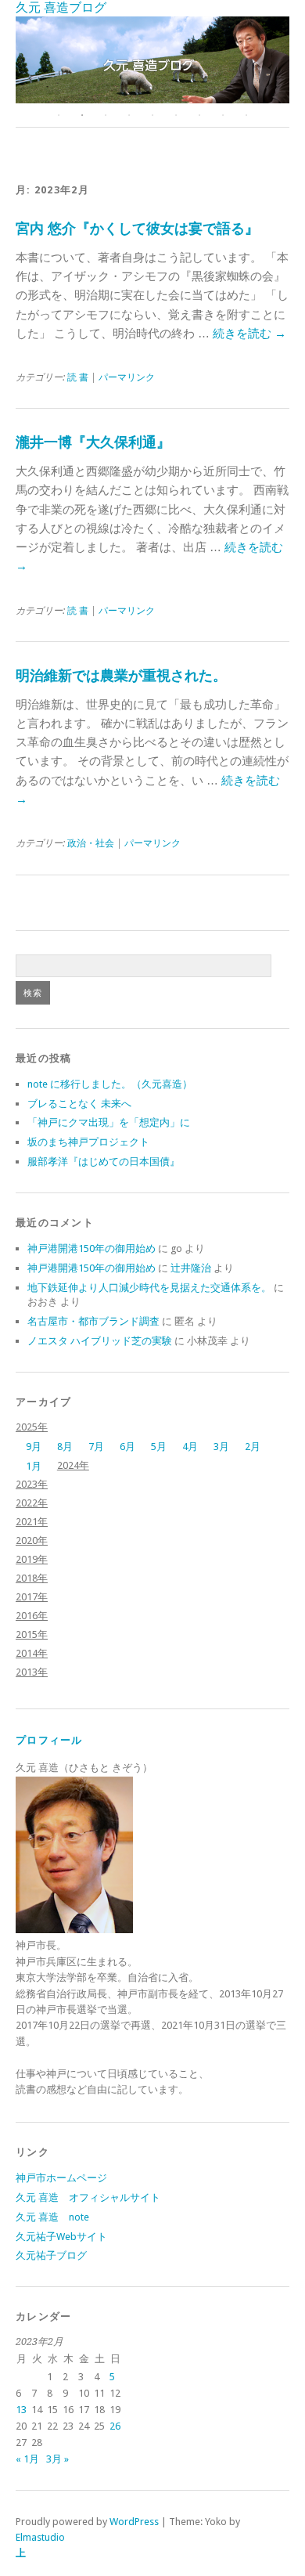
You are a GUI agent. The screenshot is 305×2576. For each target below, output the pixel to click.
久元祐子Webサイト (61, 2237)
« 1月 (27, 2459)
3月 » (57, 2459)
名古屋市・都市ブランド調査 (93, 1321)
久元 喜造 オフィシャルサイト (88, 2197)
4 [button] (129, 115)
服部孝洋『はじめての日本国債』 (104, 1162)
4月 (190, 1447)
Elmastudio (40, 2537)
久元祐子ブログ (51, 2255)
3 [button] (106, 115)
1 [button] (59, 115)
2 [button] (82, 115)
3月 (221, 1447)
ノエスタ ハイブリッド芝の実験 (100, 1341)
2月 (253, 1447)
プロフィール (49, 1740)
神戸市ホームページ (61, 2178)
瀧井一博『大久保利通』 (93, 442)
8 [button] (223, 115)
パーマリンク (127, 377)
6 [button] (176, 115)
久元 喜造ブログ (61, 7)
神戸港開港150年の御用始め (91, 1248)
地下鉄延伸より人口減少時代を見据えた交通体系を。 (149, 1288)
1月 (34, 1466)
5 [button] (152, 115)
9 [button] (246, 115)
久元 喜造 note (52, 2217)
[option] (152, 60)
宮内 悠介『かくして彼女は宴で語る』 (137, 228)
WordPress (134, 2522)
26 (115, 2426)
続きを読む (249, 334)
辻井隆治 (191, 1268)
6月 (127, 1447)
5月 (159, 1447)
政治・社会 (91, 843)
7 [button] (199, 115)
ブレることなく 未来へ (79, 1104)
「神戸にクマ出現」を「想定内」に (109, 1122)
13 (21, 2410)
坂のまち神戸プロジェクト (88, 1142)
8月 (65, 1447)
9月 (34, 1447)
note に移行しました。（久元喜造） (110, 1084)
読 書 (78, 377)
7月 (96, 1447)
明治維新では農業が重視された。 (121, 675)
